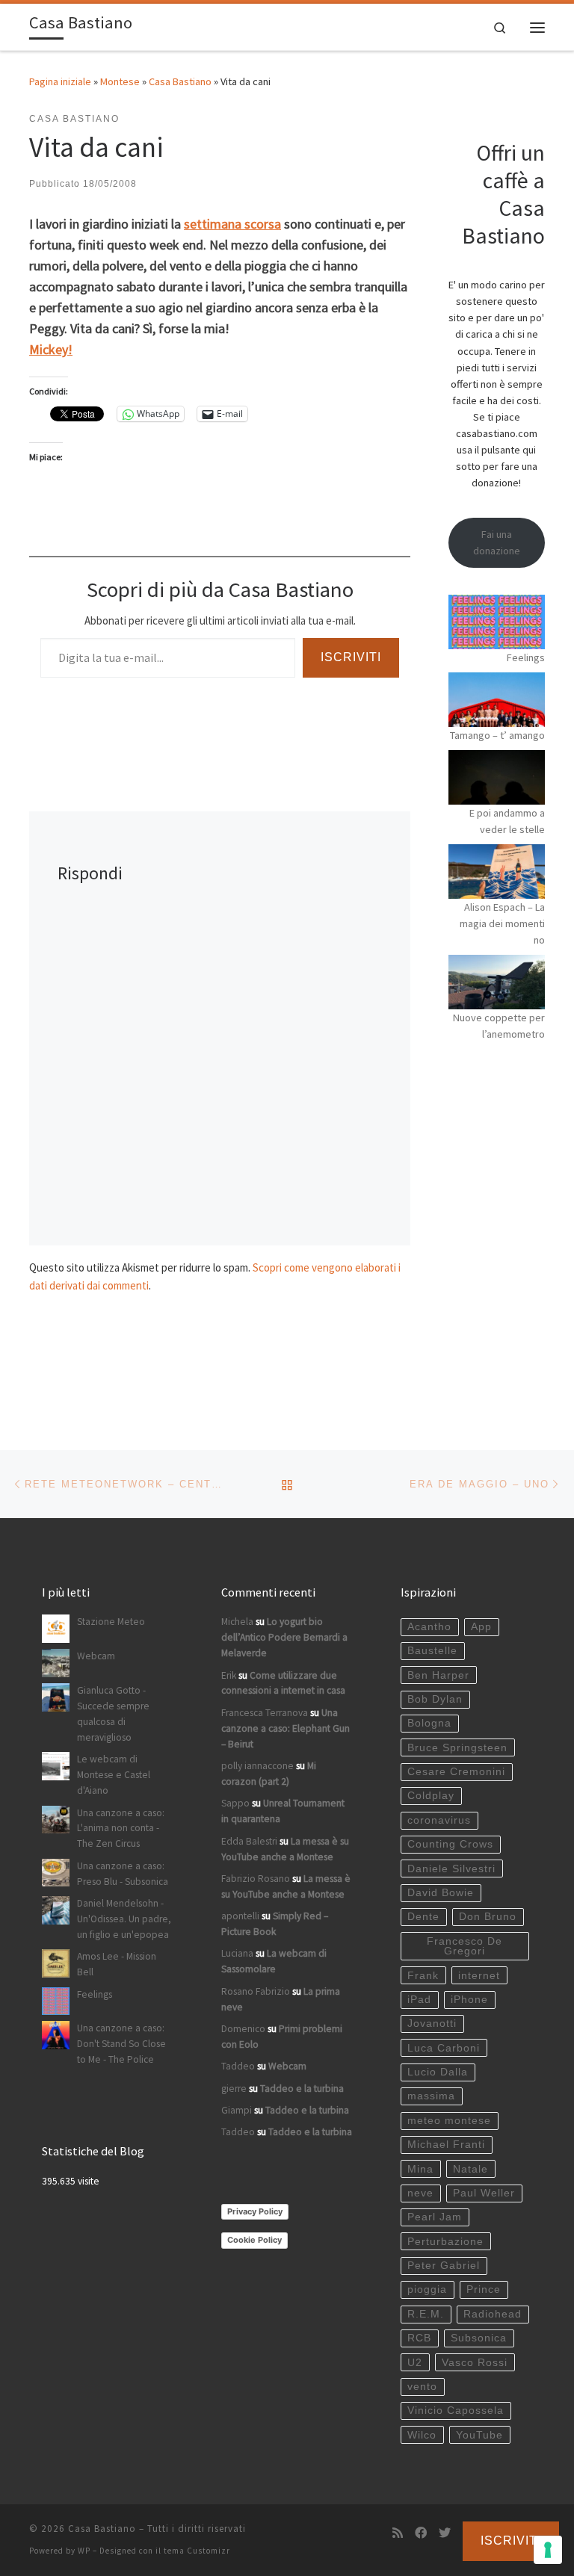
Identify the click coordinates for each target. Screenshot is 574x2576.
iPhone (469, 2000)
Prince (484, 2289)
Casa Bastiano (180, 81)
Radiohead (493, 2314)
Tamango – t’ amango (497, 735)
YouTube (479, 2435)
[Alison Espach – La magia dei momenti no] (497, 871)
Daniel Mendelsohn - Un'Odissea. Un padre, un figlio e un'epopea (124, 1919)
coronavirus (439, 1820)
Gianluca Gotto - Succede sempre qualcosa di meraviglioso (113, 1714)
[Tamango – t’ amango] (497, 700)
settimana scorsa (232, 224)
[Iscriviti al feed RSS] (398, 2533)
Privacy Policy (255, 2211)
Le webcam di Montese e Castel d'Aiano (114, 1775)
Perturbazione (445, 2242)
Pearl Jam (435, 2217)
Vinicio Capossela (456, 2411)
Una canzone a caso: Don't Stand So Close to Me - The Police (121, 2044)
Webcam (96, 1656)
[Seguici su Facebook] (421, 2533)
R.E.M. (426, 2314)
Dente (423, 1917)
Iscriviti (351, 657)
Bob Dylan (435, 1699)
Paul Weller (484, 2193)
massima (431, 2096)
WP (84, 2551)
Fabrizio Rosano (256, 1879)
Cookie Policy (254, 2240)
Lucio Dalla (438, 2072)
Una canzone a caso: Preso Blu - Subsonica (123, 1874)
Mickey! (51, 349)
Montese (120, 81)
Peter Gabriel (444, 2266)
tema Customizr (197, 2551)
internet (479, 1976)
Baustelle (432, 1651)
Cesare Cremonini (456, 1772)
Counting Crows (450, 1844)
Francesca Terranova (265, 1713)
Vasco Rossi (475, 2363)
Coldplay (431, 1796)
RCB (419, 2338)
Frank (423, 1976)
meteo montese (449, 2121)
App (481, 1627)
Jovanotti (432, 2024)
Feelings (526, 657)
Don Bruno (488, 1917)
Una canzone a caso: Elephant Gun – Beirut (286, 1728)
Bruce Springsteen (457, 1748)
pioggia (427, 2289)
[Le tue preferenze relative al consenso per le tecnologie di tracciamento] (548, 2550)
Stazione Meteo (111, 1622)
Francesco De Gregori (465, 1947)
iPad (419, 2000)
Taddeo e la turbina (302, 2089)
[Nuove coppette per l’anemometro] (497, 982)
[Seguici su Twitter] (445, 2533)
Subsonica (479, 2338)
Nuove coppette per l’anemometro (499, 1026)
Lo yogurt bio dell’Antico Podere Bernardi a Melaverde (284, 1637)
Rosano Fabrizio (256, 1991)
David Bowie (441, 1893)
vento (422, 2387)
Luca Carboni (444, 2048)
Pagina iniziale (60, 81)
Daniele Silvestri (451, 1869)
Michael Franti (446, 2145)
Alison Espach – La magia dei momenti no (502, 923)
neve (420, 2193)
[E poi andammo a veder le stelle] (497, 777)
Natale (470, 2169)
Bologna (429, 1723)
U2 (415, 2363)
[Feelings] (497, 622)
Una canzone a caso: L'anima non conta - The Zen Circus (121, 1829)
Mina (420, 2169)
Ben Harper (438, 1675)
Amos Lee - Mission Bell (117, 1964)
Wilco (422, 2435)
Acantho (429, 1627)
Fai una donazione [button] (497, 542)
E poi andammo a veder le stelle (507, 821)
